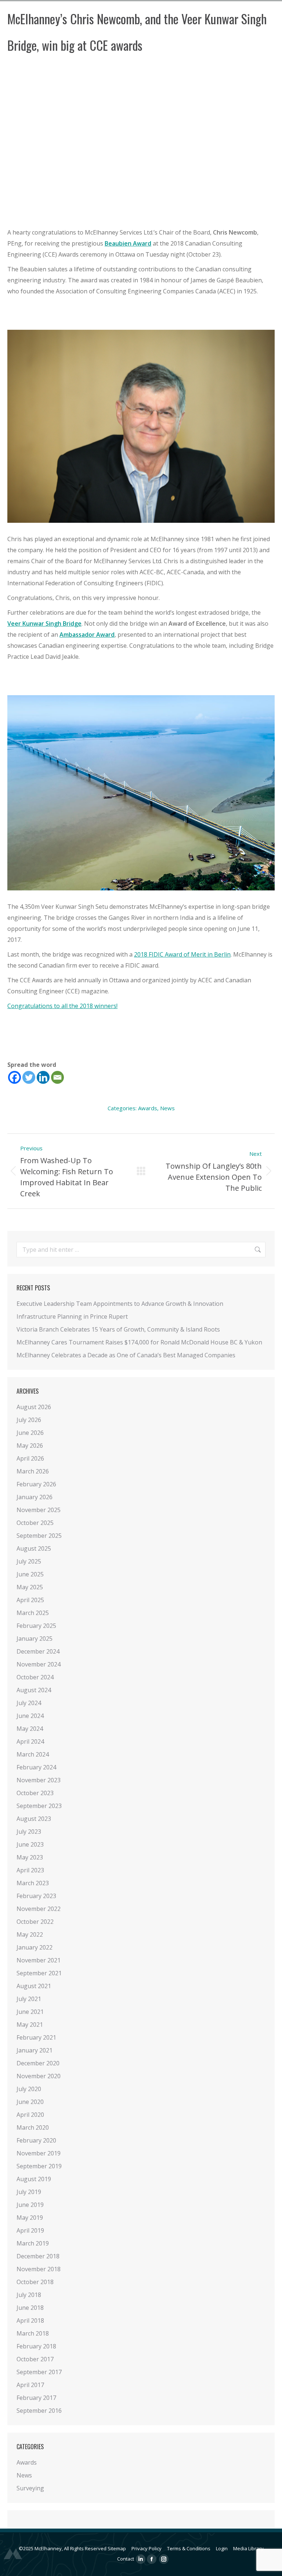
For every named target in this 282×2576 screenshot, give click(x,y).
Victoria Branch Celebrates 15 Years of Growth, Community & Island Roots (118, 1329)
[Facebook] (15, 1077)
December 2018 (38, 2256)
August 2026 (34, 1407)
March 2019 (33, 2243)
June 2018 (30, 2308)
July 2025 (29, 1561)
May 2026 (30, 1446)
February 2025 (36, 1626)
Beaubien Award (128, 243)
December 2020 (38, 2063)
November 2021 (39, 1960)
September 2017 (39, 2372)
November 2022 (39, 1909)
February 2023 (36, 1896)
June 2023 (30, 1844)
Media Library (248, 2548)
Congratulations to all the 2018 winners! (62, 1006)
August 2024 (34, 1690)
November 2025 (39, 1510)
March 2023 (33, 1883)
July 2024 (29, 1703)
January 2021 (35, 2050)
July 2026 (29, 1420)
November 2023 (39, 1780)
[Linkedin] (43, 1077)
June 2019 (30, 2205)
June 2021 (30, 2012)
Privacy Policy (147, 2548)
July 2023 (29, 1832)
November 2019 (39, 2153)
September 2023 (39, 1806)
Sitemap (117, 2548)
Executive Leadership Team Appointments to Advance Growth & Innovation (120, 1304)
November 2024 (39, 1664)
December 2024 (38, 1651)
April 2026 (30, 1458)
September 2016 (39, 2411)
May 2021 (30, 2025)
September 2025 (39, 1536)
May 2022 (30, 1934)
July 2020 (29, 2089)
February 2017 (36, 2398)
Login (222, 2548)
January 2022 (35, 1947)
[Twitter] (29, 1077)
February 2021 (36, 2037)
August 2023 (34, 1819)
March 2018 (33, 2333)
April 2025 (30, 1600)
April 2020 (30, 2115)
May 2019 (30, 2218)
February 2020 (36, 2140)
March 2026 (33, 1471)
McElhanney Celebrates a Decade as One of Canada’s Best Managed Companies (126, 1355)
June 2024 (30, 1716)
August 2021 (34, 1986)
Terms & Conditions (189, 2548)
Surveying (30, 2488)
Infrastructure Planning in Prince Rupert (72, 1316)
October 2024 (35, 1677)
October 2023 (35, 1793)
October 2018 (35, 2282)
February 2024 (36, 1767)
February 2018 (36, 2346)
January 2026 (35, 1497)
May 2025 (30, 1587)
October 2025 (35, 1523)
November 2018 (39, 2269)
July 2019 (29, 2192)
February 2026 (36, 1484)
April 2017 (30, 2385)
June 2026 (30, 1433)
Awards (148, 1108)
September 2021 (39, 1973)
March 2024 (33, 1754)
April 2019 (30, 2230)
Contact (126, 2559)
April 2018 (30, 2320)
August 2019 (34, 2179)
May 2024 (30, 1729)
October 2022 (35, 1922)
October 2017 (35, 2359)
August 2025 (34, 1548)
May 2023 (30, 1857)
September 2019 (39, 2166)
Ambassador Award (87, 635)
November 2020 (39, 2076)
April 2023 (30, 1870)
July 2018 (29, 2295)
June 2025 (30, 1574)
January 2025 (35, 1639)
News (167, 1108)
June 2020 (30, 2102)
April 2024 (30, 1741)
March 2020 (33, 2127)
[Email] (57, 1077)
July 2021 (29, 1999)
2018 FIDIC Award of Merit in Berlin (182, 954)
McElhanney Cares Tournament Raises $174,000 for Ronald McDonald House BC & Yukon (139, 1342)
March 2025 (33, 1613)
